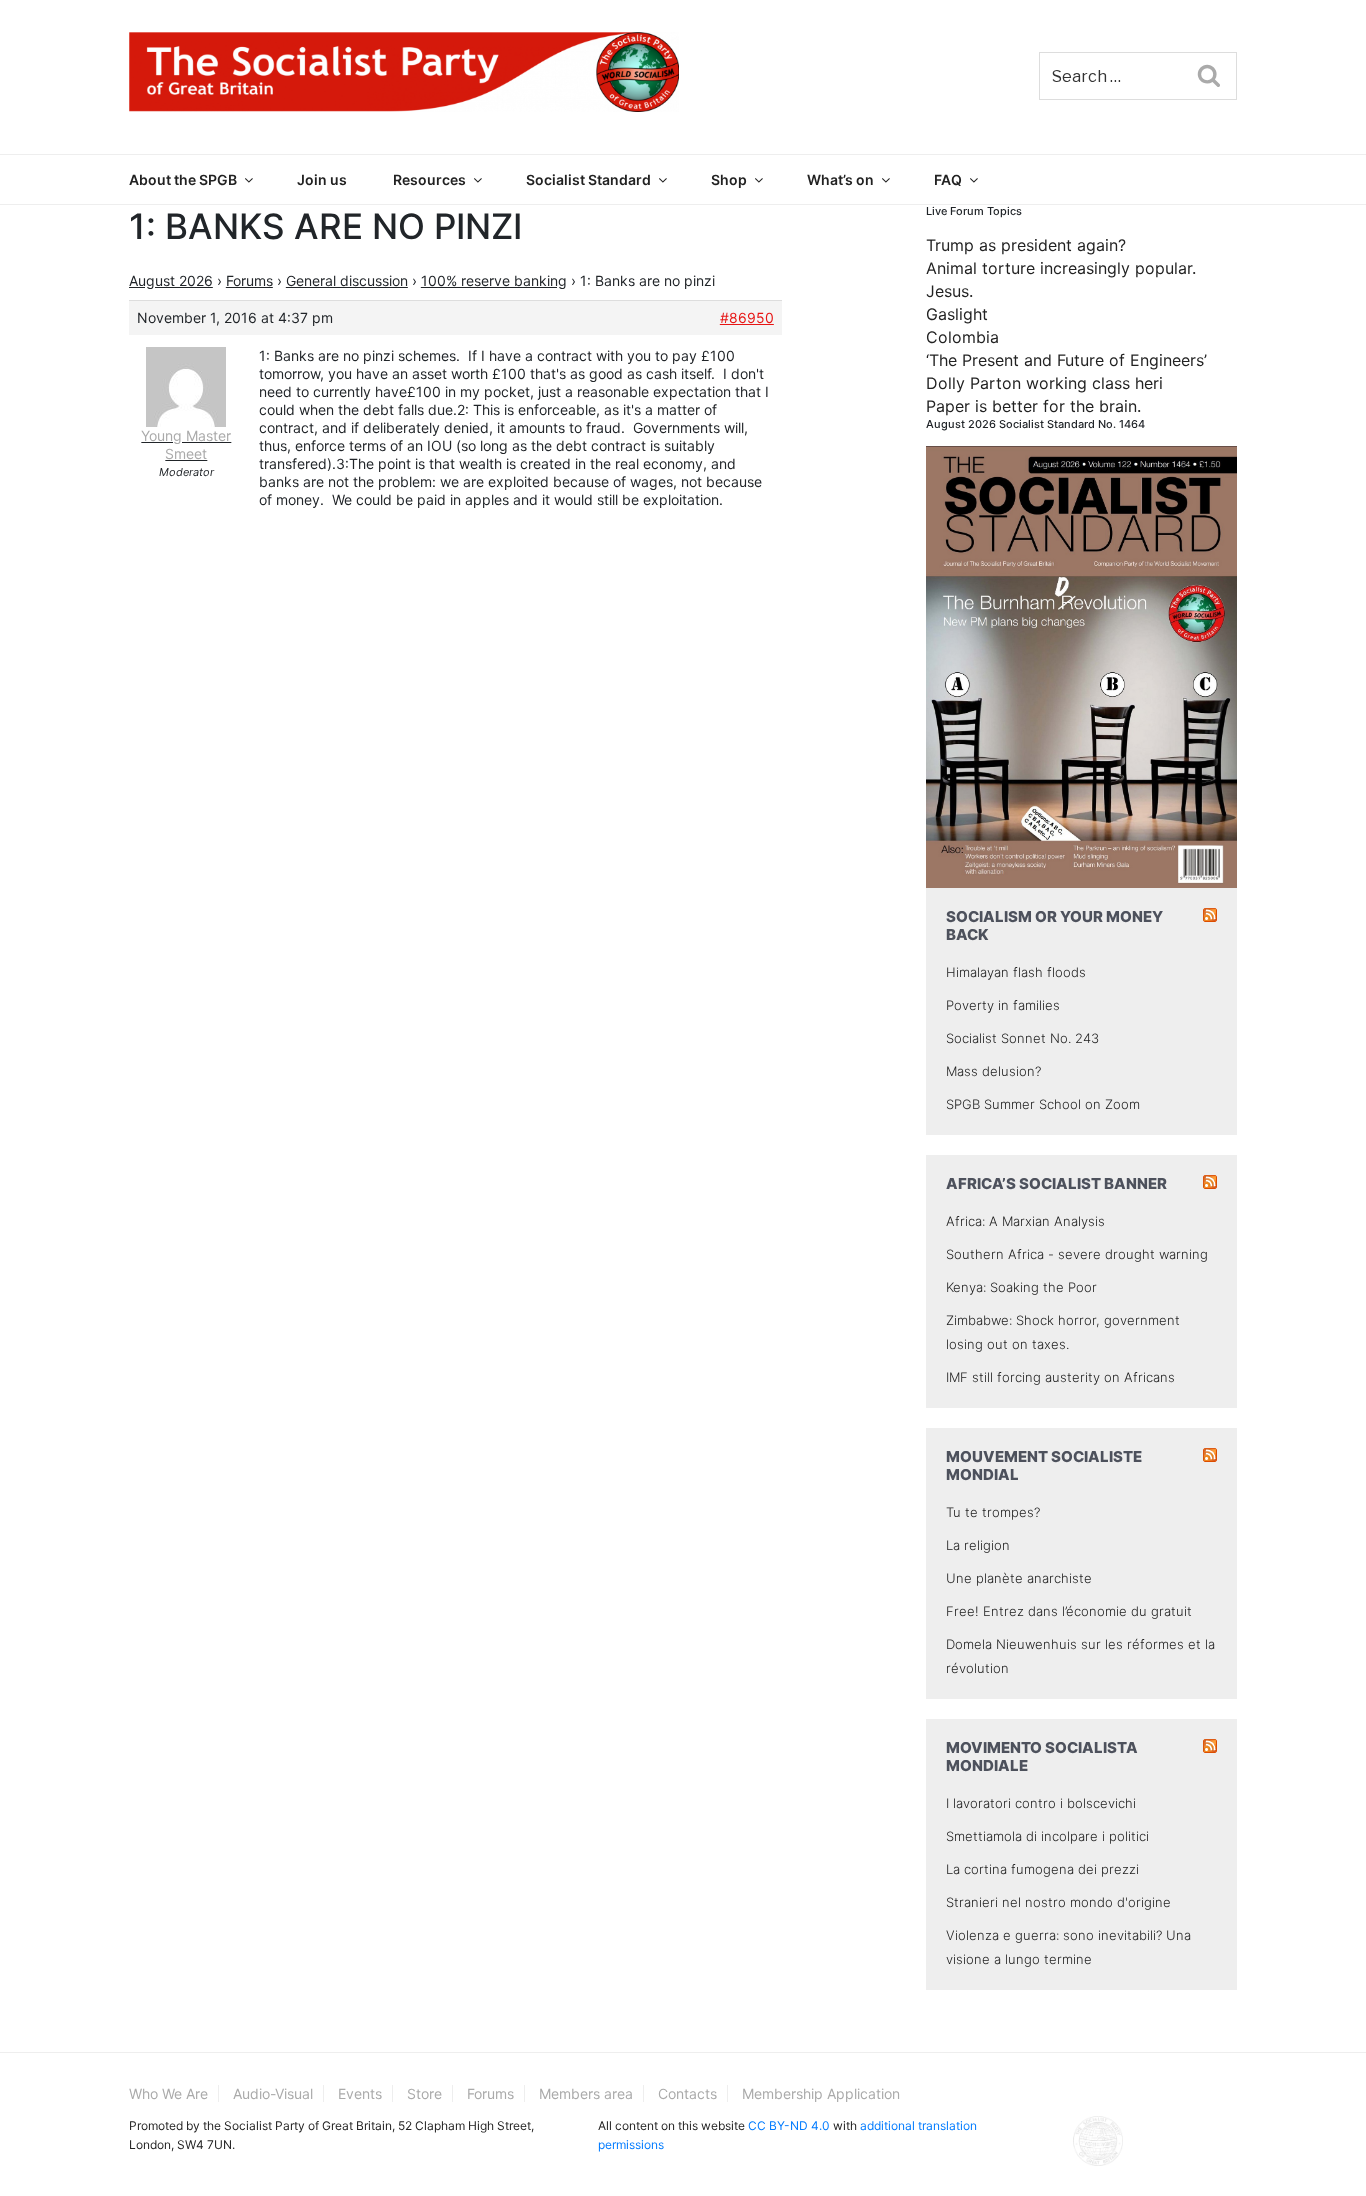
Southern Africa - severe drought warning (1077, 1254)
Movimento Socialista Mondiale (1042, 1756)
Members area (586, 2093)
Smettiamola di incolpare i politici (1047, 1836)
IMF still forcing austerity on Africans (1060, 1377)
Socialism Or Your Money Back (1054, 925)
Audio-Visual (273, 2093)
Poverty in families (1003, 1005)
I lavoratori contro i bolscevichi (1041, 1803)
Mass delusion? (993, 1071)
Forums (249, 280)
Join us (322, 179)
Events (360, 2093)
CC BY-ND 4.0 (789, 2125)
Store (424, 2093)
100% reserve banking (494, 280)
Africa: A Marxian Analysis (1025, 1221)
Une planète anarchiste (1019, 1578)
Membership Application (821, 2093)
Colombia (962, 337)
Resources (429, 179)
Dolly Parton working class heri (1044, 383)
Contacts (687, 2093)
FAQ (948, 179)
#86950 (747, 317)
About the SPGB (183, 179)
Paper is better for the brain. (1033, 406)
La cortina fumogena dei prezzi (1042, 1869)
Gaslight (957, 314)
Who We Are (168, 2093)
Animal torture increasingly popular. (1061, 268)
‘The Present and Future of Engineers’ (1066, 360)
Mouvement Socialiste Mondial (1044, 1465)
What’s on (840, 179)
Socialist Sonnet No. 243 (1022, 1038)
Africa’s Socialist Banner (1056, 1183)
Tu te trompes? (993, 1512)
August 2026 (171, 280)
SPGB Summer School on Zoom (1043, 1104)
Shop (729, 179)
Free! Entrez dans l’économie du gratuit (1069, 1611)
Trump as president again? (1026, 245)
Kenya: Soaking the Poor (1021, 1287)
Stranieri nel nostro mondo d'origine (1058, 1902)
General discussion (347, 280)
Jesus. (949, 291)
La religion (978, 1545)
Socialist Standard (588, 179)
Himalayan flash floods (1016, 972)
